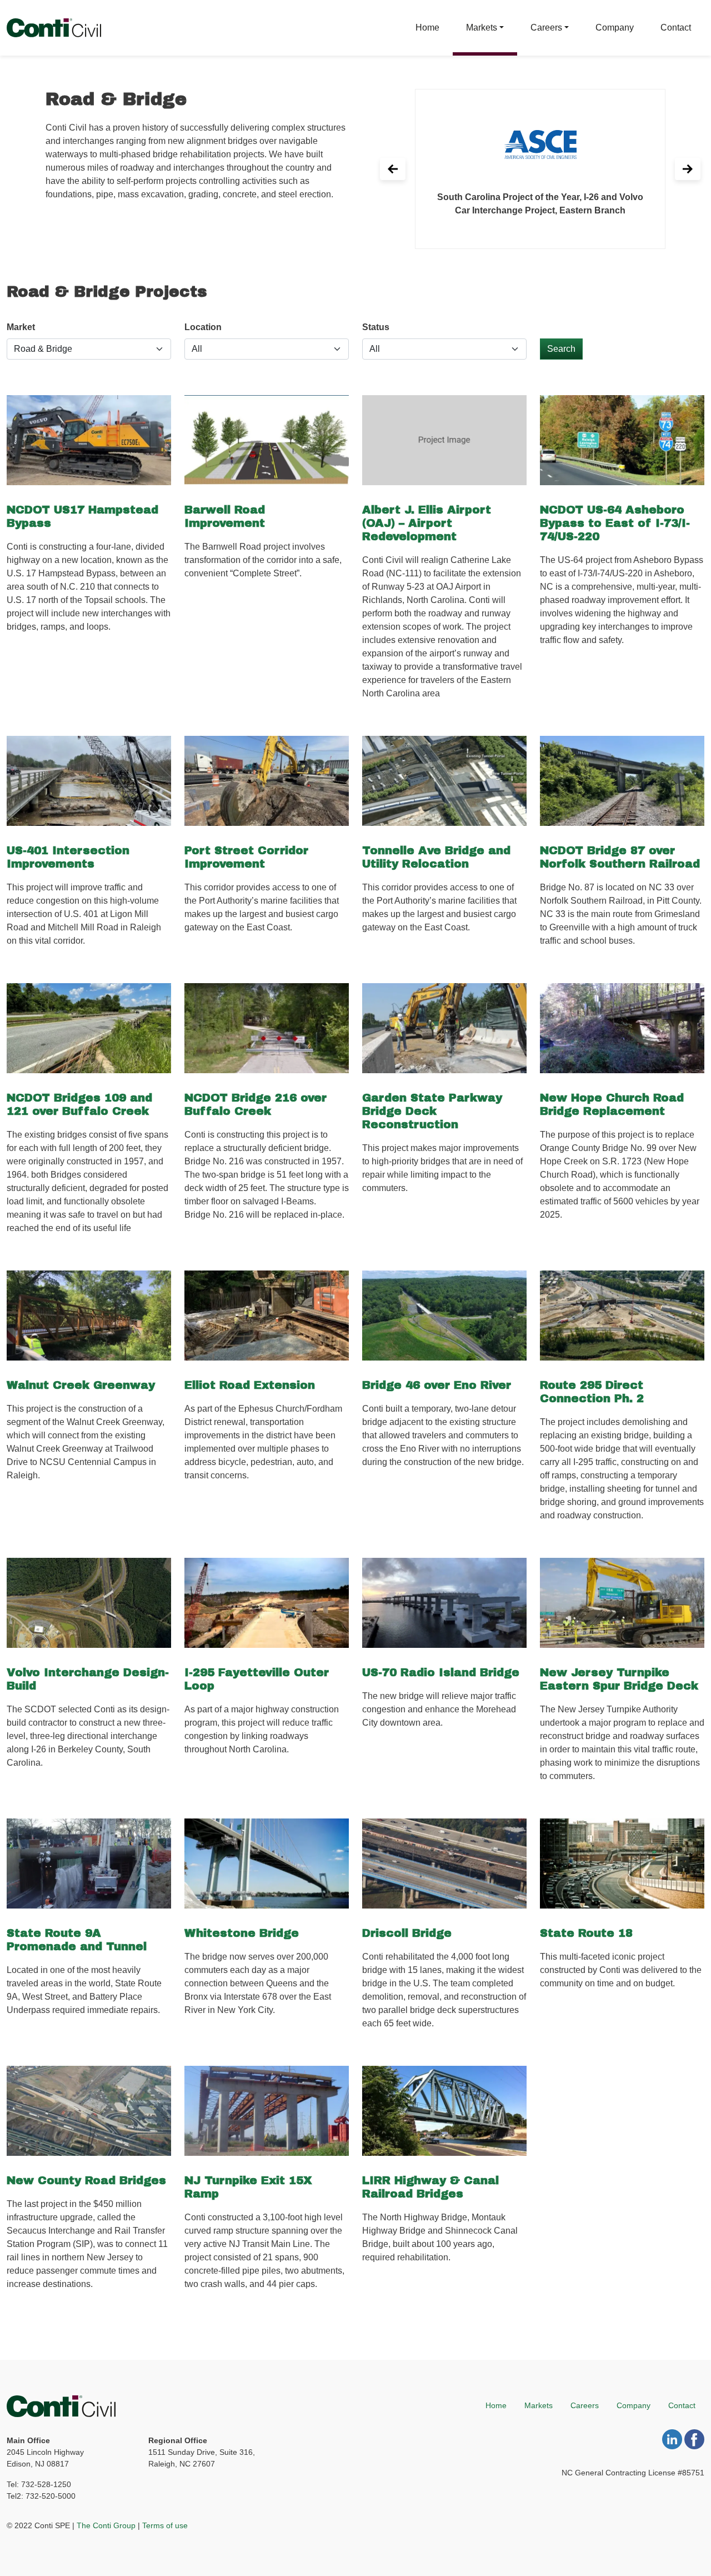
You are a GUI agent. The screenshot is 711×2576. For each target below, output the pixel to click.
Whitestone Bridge (242, 1933)
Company (615, 28)
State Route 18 (586, 1933)
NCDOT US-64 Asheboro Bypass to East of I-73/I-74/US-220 (615, 523)
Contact (676, 28)
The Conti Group (106, 2525)
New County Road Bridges (86, 2180)
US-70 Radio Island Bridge (441, 1672)
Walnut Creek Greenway (81, 1385)
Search (561, 349)
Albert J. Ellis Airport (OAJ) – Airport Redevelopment (427, 523)
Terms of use (165, 2525)
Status (376, 327)
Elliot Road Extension (250, 1385)
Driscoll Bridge (407, 1933)
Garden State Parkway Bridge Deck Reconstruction (432, 1111)
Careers (546, 28)
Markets (482, 28)
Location (203, 327)
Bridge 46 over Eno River (437, 1385)
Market (21, 327)
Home (427, 28)
